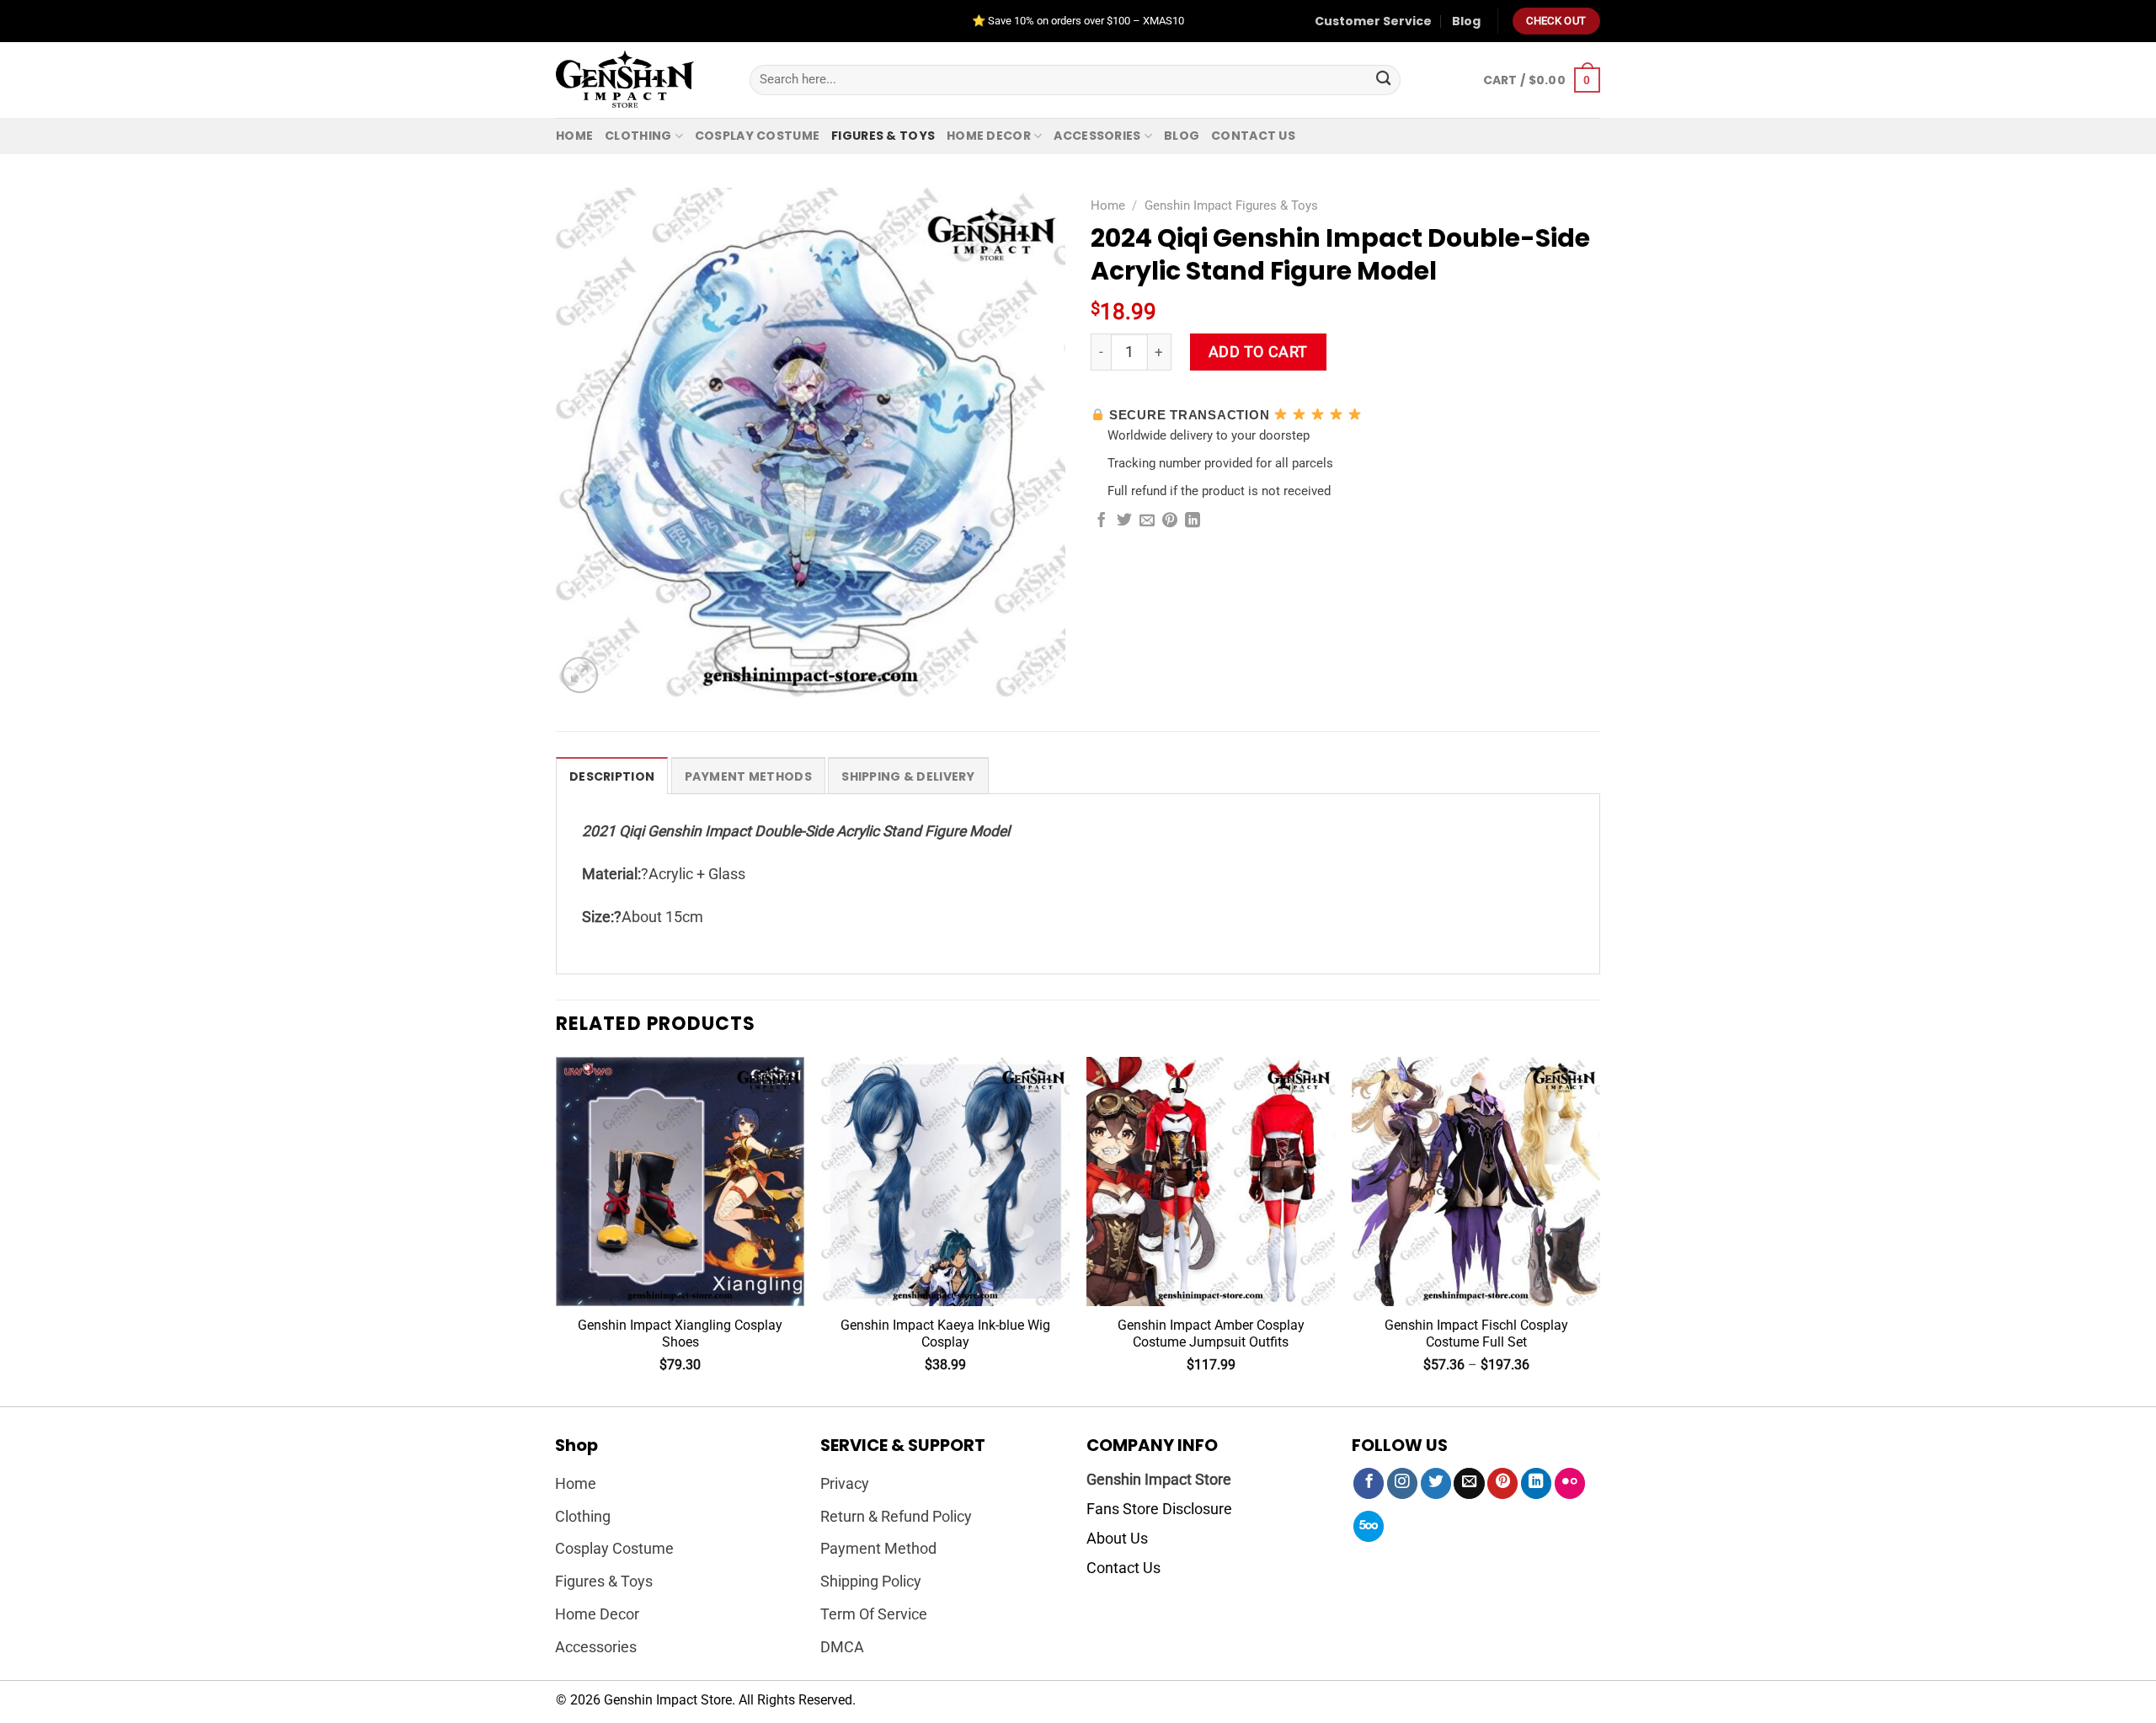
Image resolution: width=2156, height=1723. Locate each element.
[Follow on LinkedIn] (1536, 1483)
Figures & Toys (883, 136)
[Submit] (1383, 80)
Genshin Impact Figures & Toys (1231, 205)
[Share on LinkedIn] (1193, 521)
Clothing (638, 136)
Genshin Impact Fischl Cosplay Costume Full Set (1476, 1334)
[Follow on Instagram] (1402, 1483)
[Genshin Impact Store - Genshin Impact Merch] (640, 80)
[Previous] (557, 1230)
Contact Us (1123, 1568)
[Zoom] (580, 675)
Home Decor (989, 136)
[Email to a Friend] (1147, 521)
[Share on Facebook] (1102, 521)
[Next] (1599, 1230)
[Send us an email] (1469, 1483)
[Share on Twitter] (1124, 521)
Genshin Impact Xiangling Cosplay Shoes (680, 1334)
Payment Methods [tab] (748, 776)
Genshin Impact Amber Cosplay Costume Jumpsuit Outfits (1211, 1334)
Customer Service (1373, 21)
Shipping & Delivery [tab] (908, 776)
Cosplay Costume (757, 136)
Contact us (1253, 136)
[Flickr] (1570, 1483)
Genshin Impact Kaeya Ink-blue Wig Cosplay (945, 1334)
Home (574, 136)
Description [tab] (612, 776)
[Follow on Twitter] (1436, 1483)
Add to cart (1258, 352)
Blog (1466, 21)
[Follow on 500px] (1369, 1526)
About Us (1117, 1539)
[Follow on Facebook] (1369, 1483)
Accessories (1097, 136)
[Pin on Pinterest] (1170, 521)
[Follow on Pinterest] (1502, 1483)
